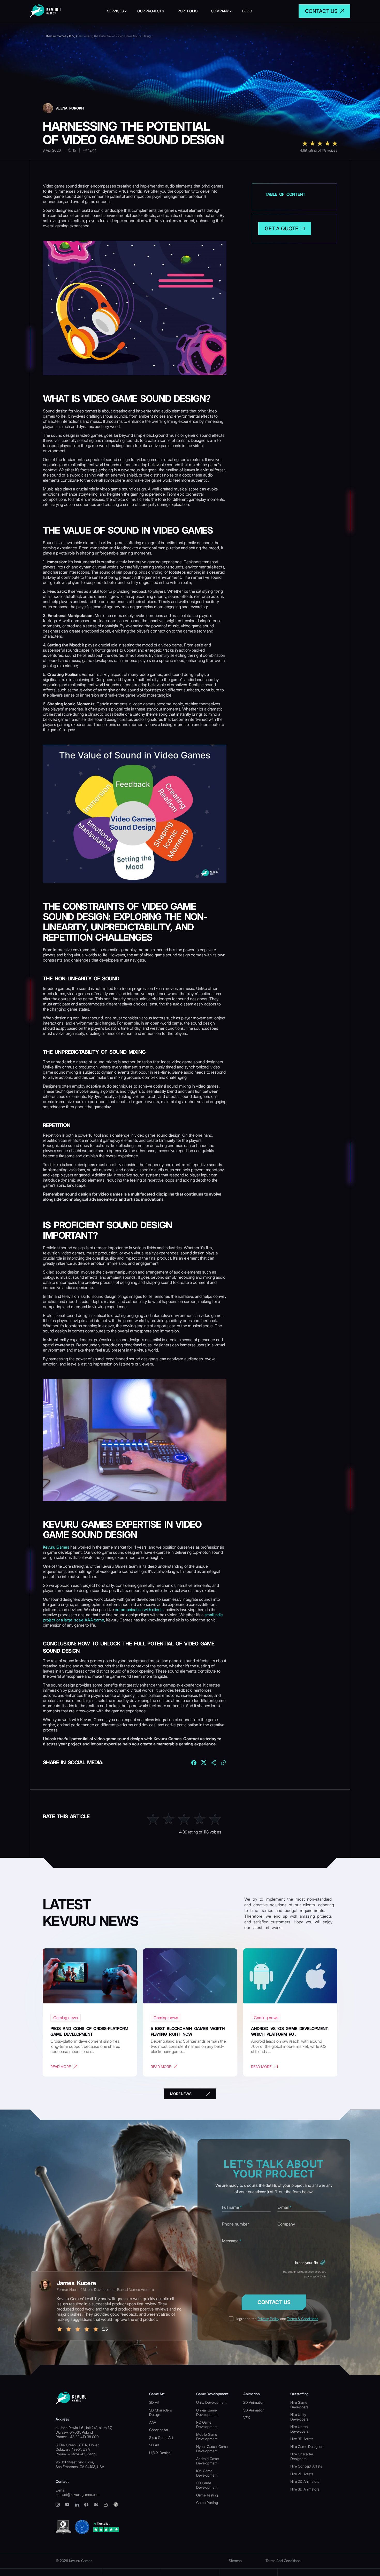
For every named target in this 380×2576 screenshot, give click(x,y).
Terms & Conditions (302, 2319)
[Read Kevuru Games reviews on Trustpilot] (106, 2527)
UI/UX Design (160, 2453)
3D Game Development (207, 2485)
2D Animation (254, 2402)
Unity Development (211, 2402)
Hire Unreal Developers (299, 2429)
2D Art (154, 2445)
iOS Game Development (207, 2473)
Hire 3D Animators (305, 2489)
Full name (232, 2207)
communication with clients (139, 1610)
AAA (153, 2422)
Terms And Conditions (283, 2561)
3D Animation (254, 2410)
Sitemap (235, 2561)
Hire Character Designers (302, 2456)
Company (220, 11)
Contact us (321, 11)
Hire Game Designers (307, 2446)
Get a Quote (282, 229)
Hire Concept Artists (306, 2466)
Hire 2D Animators (305, 2481)
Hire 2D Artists (302, 2474)
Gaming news (66, 2018)
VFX (247, 2418)
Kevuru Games (56, 1547)
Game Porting (207, 2503)
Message (232, 2241)
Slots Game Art (161, 2437)
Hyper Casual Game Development (212, 2449)
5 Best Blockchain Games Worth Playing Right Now (188, 2031)
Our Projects (151, 11)
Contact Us (274, 2302)
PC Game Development (207, 2425)
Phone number (235, 2224)
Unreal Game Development (207, 2412)
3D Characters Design (161, 2412)
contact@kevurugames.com (78, 2495)
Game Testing (207, 2495)
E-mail (284, 2207)
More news (181, 2094)
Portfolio (188, 11)
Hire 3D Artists (302, 2439)
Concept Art (159, 2430)
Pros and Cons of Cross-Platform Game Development (89, 2031)
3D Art (154, 2402)
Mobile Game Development (207, 2437)
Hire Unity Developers (299, 2417)
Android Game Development (208, 2461)
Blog (247, 11)
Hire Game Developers (299, 2405)
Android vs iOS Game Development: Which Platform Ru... (290, 2031)
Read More (61, 2067)
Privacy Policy (268, 2319)
